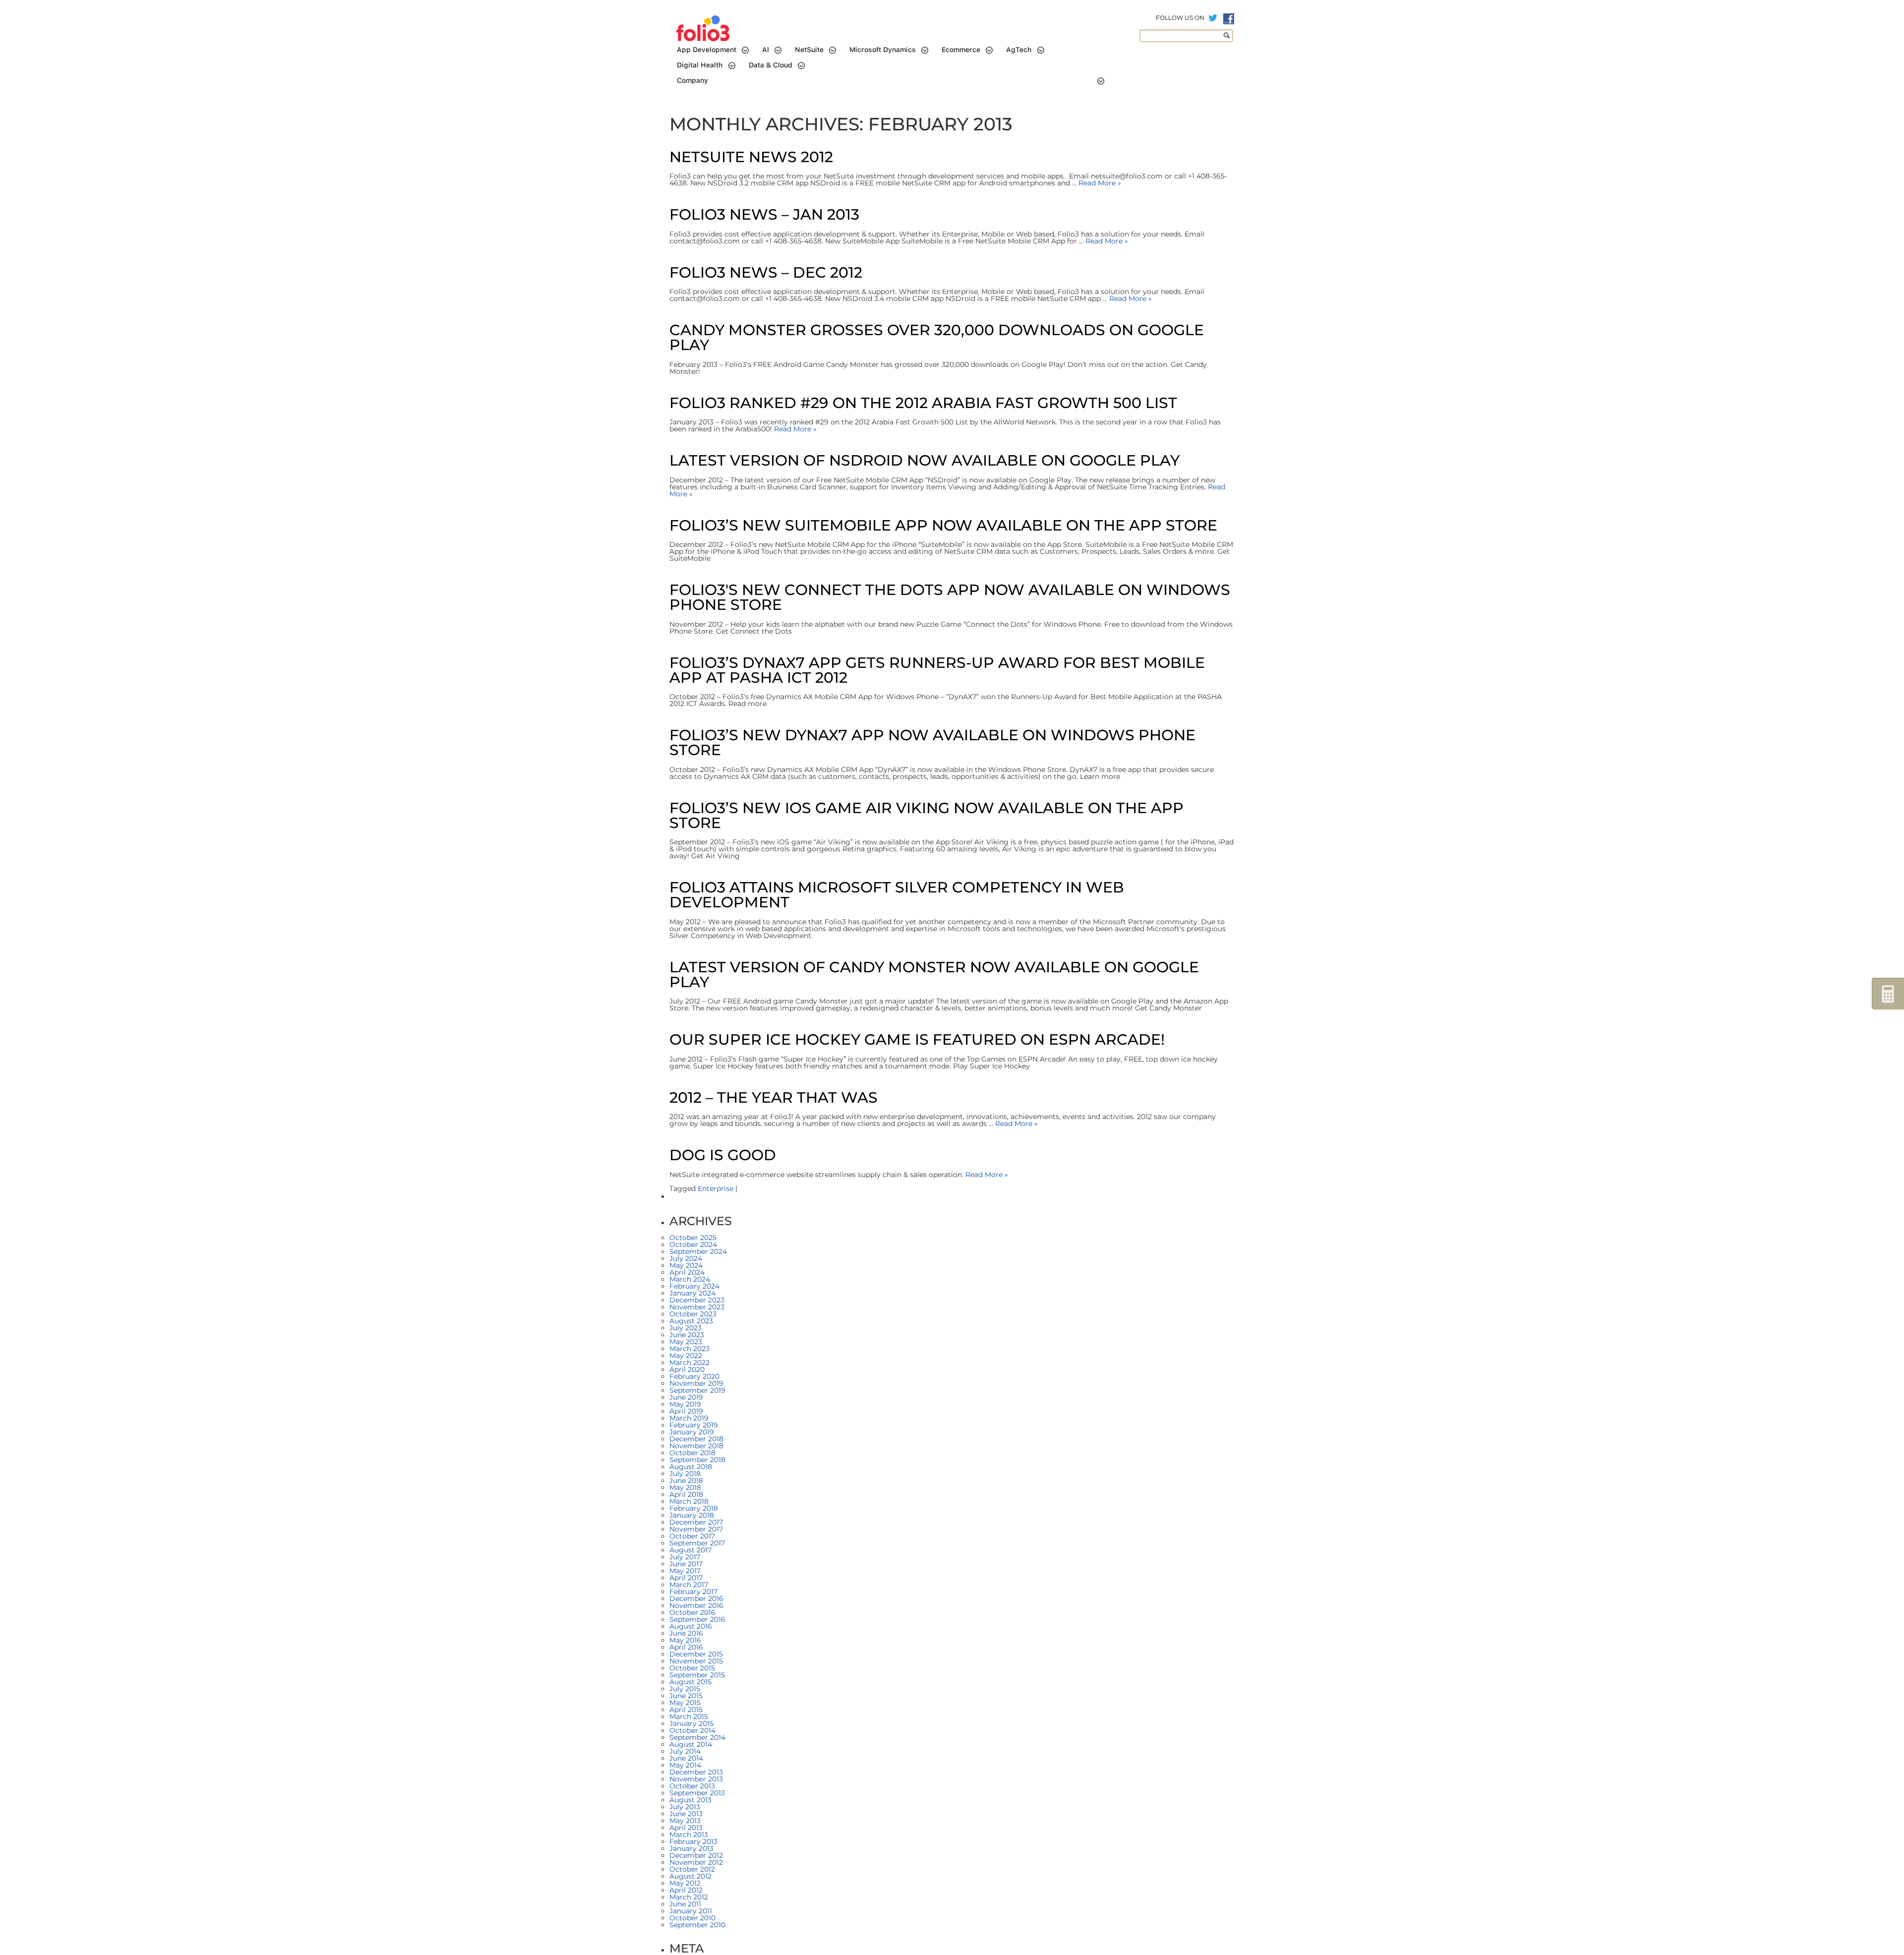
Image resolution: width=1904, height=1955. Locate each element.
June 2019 (686, 1397)
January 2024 (692, 1293)
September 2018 (697, 1460)
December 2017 (696, 1522)
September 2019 (697, 1390)
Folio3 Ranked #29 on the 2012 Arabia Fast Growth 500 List (923, 403)
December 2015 (696, 1654)
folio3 (704, 29)
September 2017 (697, 1543)
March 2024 (690, 1279)
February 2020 (694, 1376)
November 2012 (696, 1862)
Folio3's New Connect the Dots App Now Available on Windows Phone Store (950, 597)
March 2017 (689, 1585)
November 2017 (696, 1529)
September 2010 (697, 1925)
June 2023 (687, 1335)
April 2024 (687, 1272)
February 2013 (693, 1841)
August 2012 (690, 1876)
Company (692, 80)
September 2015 (697, 1675)
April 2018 (686, 1494)
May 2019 (685, 1404)
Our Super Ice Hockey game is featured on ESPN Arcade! (917, 1039)
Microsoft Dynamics (883, 50)
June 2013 (686, 1814)
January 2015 (691, 1723)
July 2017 (685, 1557)
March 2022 (689, 1363)
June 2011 (685, 1904)
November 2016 (696, 1605)
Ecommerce (961, 50)
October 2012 (692, 1869)
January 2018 (692, 1515)
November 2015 (696, 1661)
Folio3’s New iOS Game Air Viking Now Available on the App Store (926, 815)
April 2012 (686, 1890)
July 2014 (685, 1751)
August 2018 (691, 1467)
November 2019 (696, 1383)
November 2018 (696, 1446)
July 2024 (686, 1258)
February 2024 (694, 1286)
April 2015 (686, 1710)
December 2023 (697, 1300)
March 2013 (689, 1835)
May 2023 (686, 1342)
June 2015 (686, 1696)
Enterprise (715, 1188)
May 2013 (685, 1821)
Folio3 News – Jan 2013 (764, 214)
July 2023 (685, 1328)
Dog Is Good (723, 1155)
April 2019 (686, 1411)
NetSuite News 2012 (751, 157)
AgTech (1019, 50)
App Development (707, 50)
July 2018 (685, 1474)
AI (766, 50)
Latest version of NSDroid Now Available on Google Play (924, 460)
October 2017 (692, 1536)
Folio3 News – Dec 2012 (766, 272)
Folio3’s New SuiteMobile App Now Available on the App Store (943, 525)
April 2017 (686, 1578)
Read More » (1099, 183)
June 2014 (686, 1758)
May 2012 (685, 1883)
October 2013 (692, 1786)
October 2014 (692, 1730)
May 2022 (686, 1356)
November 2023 (697, 1307)
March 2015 (689, 1717)
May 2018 (685, 1487)
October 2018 (692, 1453)
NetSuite (809, 50)
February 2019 (694, 1425)
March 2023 (689, 1349)
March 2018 (689, 1501)
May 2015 (685, 1703)
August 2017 (690, 1550)
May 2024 (686, 1265)
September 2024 (698, 1251)
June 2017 (686, 1564)
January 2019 (692, 1432)
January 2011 (691, 1911)
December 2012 (696, 1855)
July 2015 (685, 1689)
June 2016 (686, 1633)
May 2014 (685, 1765)
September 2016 (697, 1619)
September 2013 (697, 1793)
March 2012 (689, 1897)
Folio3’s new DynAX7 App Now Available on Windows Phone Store (932, 742)
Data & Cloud (771, 65)
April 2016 (686, 1647)
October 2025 (693, 1238)
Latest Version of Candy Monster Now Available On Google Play (934, 975)
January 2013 (691, 1848)
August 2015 (690, 1682)
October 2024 (693, 1244)
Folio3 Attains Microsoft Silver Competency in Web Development (897, 895)
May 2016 (685, 1640)
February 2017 (693, 1592)
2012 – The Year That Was (773, 1097)
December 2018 (696, 1439)
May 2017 (685, 1571)
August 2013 (690, 1800)
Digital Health (700, 65)
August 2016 (691, 1626)
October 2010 (692, 1918)
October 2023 (693, 1314)
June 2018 (686, 1481)
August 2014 (691, 1744)
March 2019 (689, 1418)
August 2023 (691, 1321)
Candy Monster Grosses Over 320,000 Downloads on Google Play (937, 337)
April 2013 (686, 1828)
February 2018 (694, 1508)
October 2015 (692, 1668)
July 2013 (685, 1807)
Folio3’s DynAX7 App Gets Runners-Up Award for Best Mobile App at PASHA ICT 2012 (937, 670)
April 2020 (687, 1369)
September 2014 (697, 1737)
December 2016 (696, 1599)
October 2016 (692, 1612)
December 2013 (696, 1772)
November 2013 (696, 1779)
